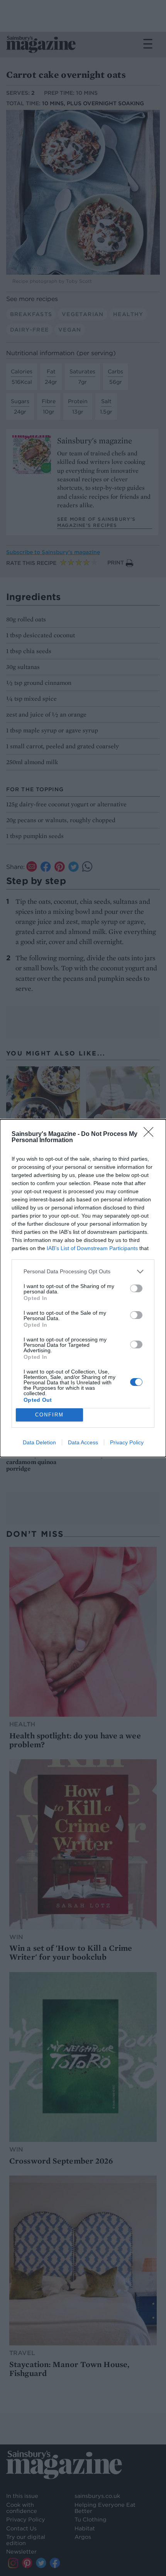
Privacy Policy (127, 1442)
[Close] (151, 1134)
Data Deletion (39, 1442)
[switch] (136, 1288)
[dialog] (83, 1288)
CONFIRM (49, 1415)
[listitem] (83, 1272)
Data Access (83, 1442)
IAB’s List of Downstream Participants (92, 1248)
